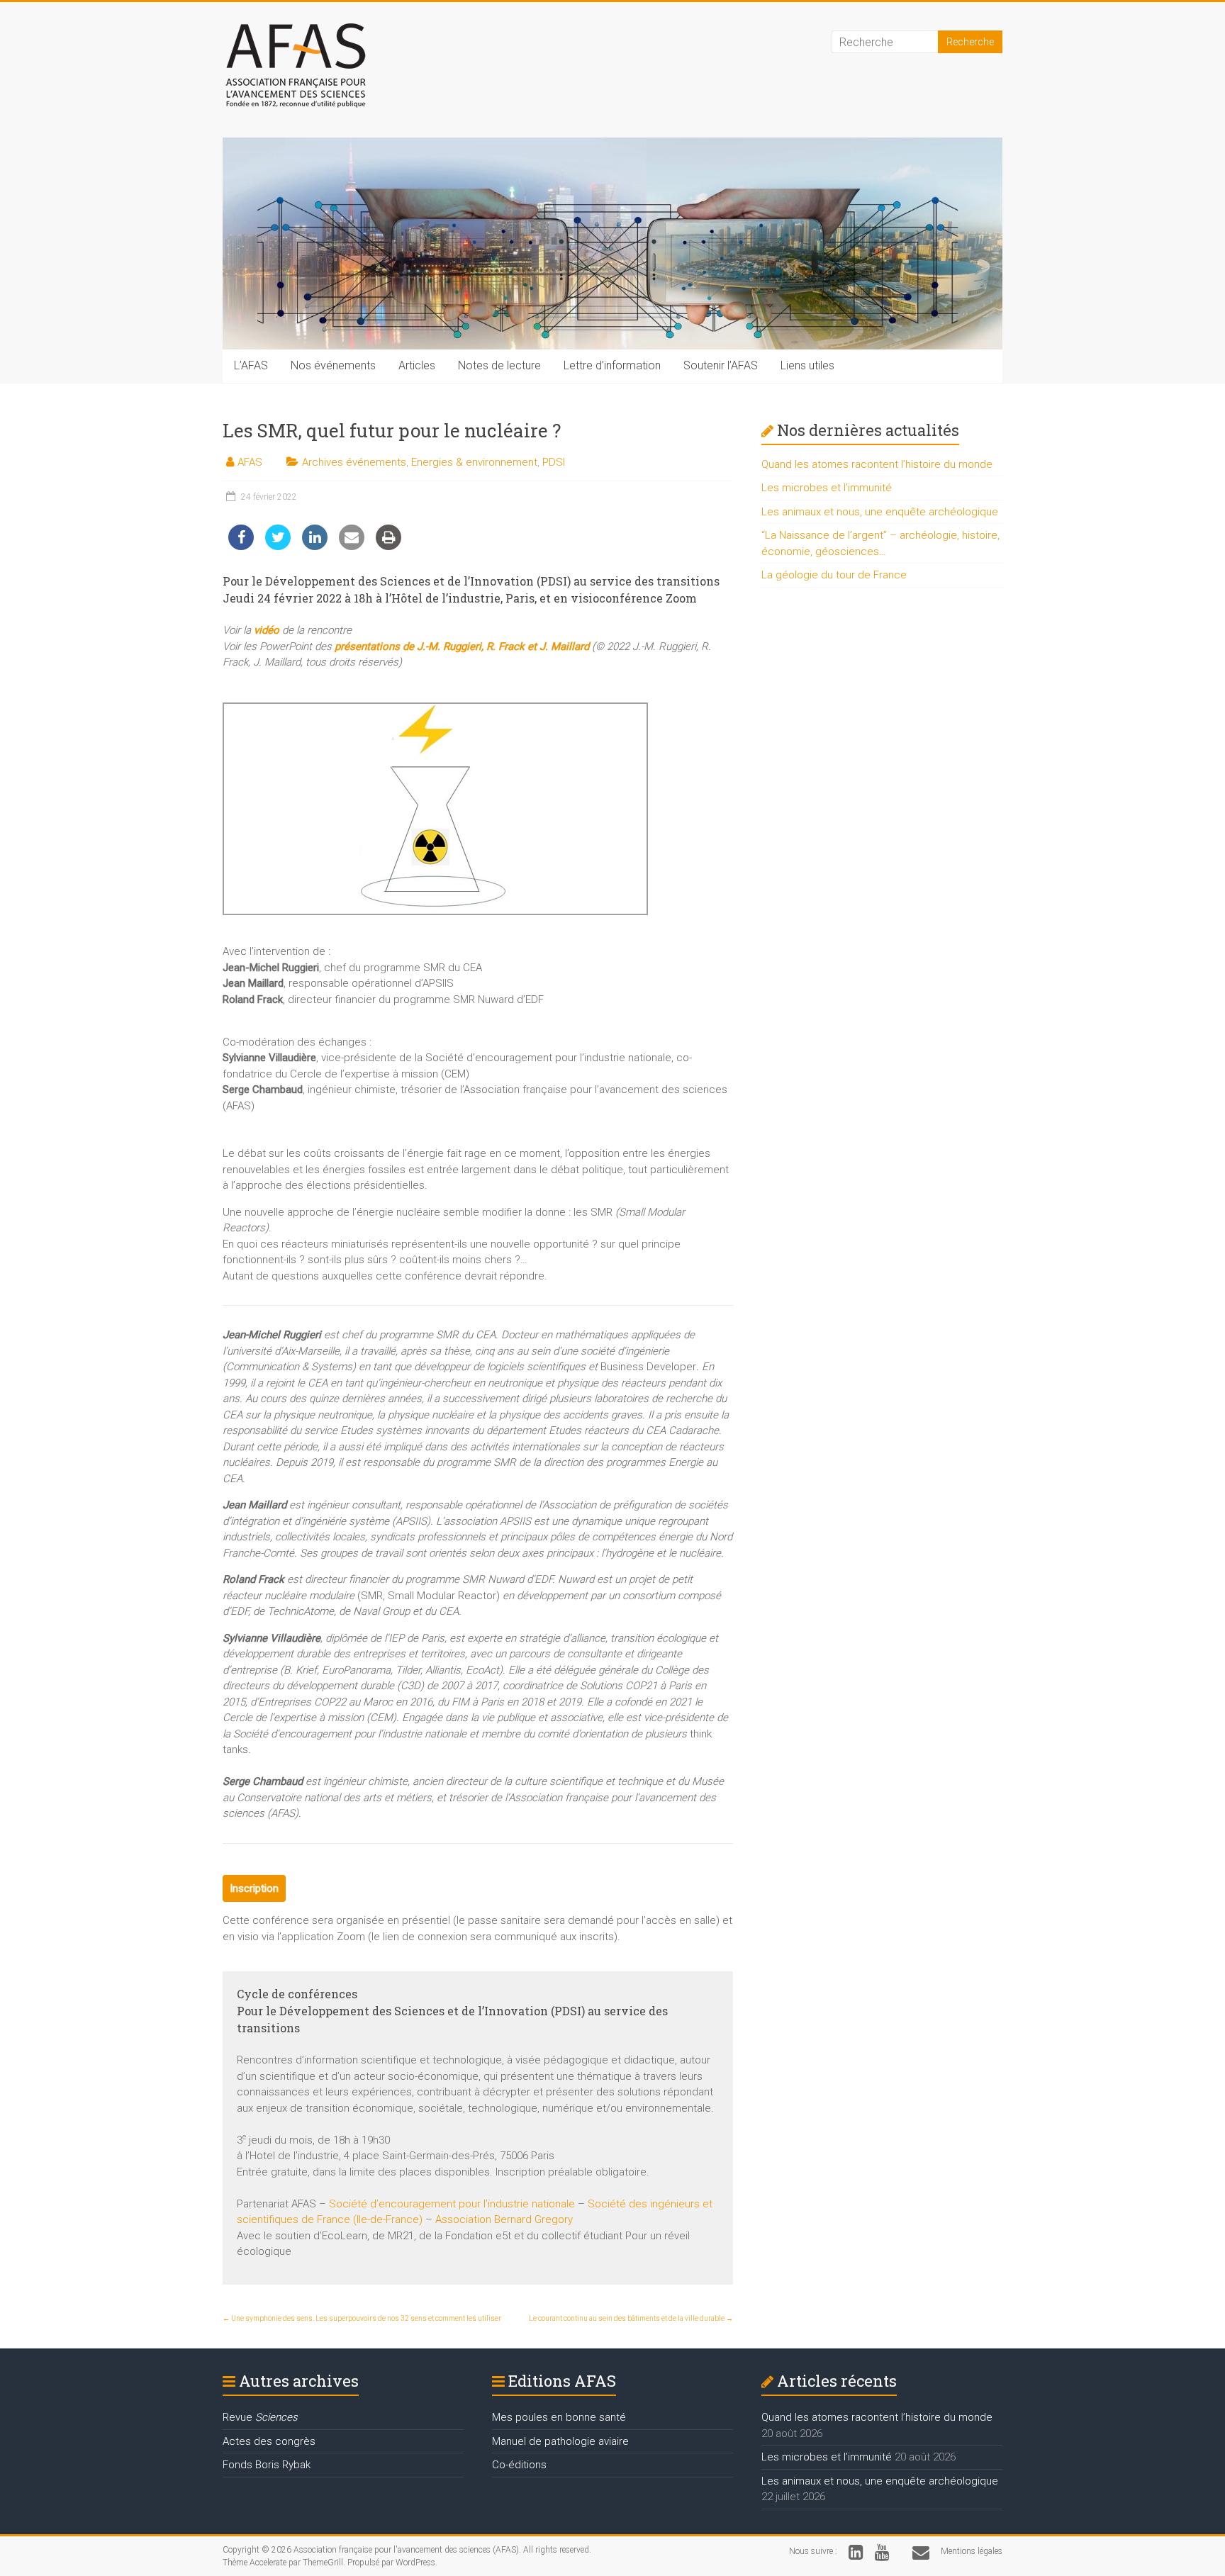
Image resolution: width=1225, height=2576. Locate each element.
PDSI (554, 462)
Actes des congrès (269, 2441)
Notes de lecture (499, 365)
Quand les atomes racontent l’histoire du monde (877, 464)
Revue (260, 2417)
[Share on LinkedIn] (315, 546)
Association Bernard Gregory (504, 2219)
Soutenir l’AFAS (721, 365)
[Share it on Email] (352, 546)
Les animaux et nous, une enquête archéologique (880, 512)
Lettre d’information (612, 365)
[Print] (388, 546)
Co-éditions (519, 2465)
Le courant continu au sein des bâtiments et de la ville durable (631, 2318)
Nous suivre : (813, 2551)
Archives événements (354, 462)
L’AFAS (251, 365)
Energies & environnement (474, 462)
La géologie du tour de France (834, 575)
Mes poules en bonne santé (559, 2417)
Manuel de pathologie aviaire (560, 2441)
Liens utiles (807, 365)
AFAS (250, 462)
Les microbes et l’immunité (827, 488)
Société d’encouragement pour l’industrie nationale (452, 2204)
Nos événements (333, 365)
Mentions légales (972, 2551)
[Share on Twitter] (278, 546)
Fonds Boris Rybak (267, 2465)
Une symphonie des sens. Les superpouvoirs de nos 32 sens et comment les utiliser (362, 2318)
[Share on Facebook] (241, 546)
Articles (417, 365)
